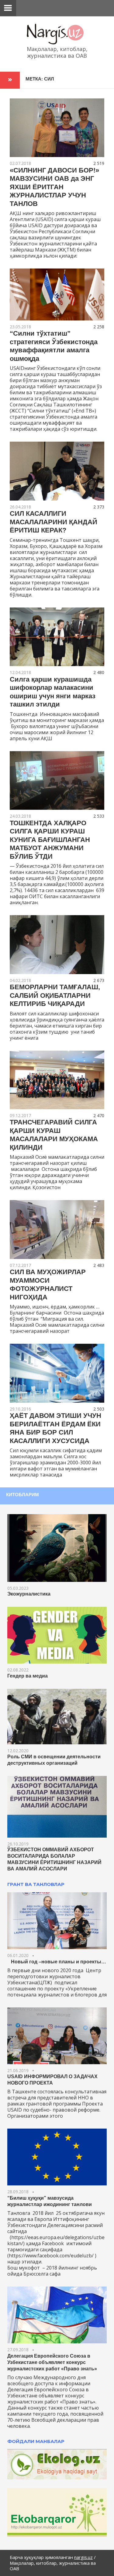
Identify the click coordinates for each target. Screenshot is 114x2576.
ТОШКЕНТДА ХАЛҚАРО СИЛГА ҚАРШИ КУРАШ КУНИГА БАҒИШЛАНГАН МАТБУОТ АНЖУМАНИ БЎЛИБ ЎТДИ (50, 840)
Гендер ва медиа (28, 1676)
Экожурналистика (29, 1594)
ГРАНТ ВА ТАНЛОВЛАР (36, 1884)
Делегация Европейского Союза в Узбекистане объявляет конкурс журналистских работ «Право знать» (52, 2362)
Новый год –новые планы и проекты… (57, 1962)
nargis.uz (83, 2557)
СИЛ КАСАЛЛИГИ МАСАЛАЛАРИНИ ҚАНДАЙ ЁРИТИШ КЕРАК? (54, 522)
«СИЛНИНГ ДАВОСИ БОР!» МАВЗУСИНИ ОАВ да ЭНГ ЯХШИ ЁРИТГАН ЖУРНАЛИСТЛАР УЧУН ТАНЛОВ (54, 187)
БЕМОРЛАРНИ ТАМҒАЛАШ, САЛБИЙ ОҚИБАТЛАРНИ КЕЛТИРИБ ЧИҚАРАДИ (55, 995)
